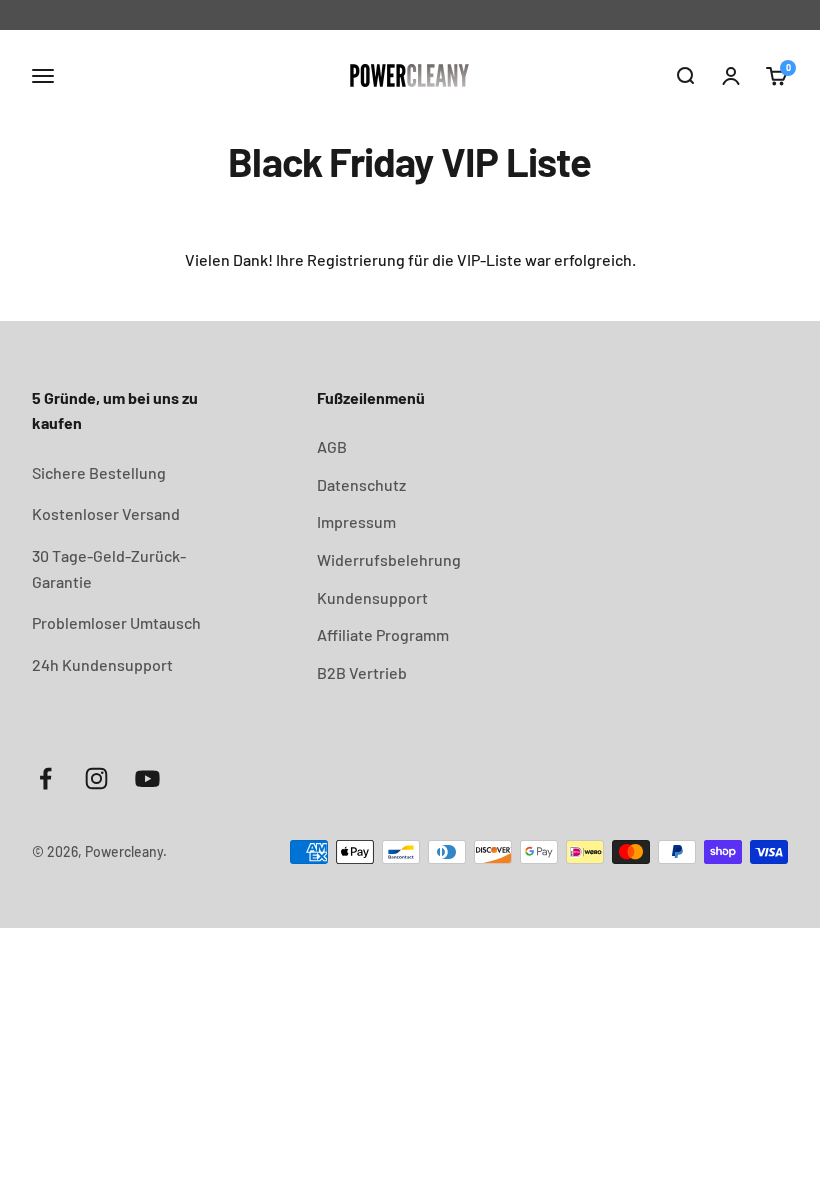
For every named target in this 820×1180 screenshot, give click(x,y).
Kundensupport (372, 597)
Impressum (356, 521)
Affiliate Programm (383, 634)
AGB (332, 446)
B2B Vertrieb (362, 672)
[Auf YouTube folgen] (147, 778)
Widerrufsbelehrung (389, 559)
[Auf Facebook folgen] (45, 778)
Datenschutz (361, 484)
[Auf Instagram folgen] (96, 778)
